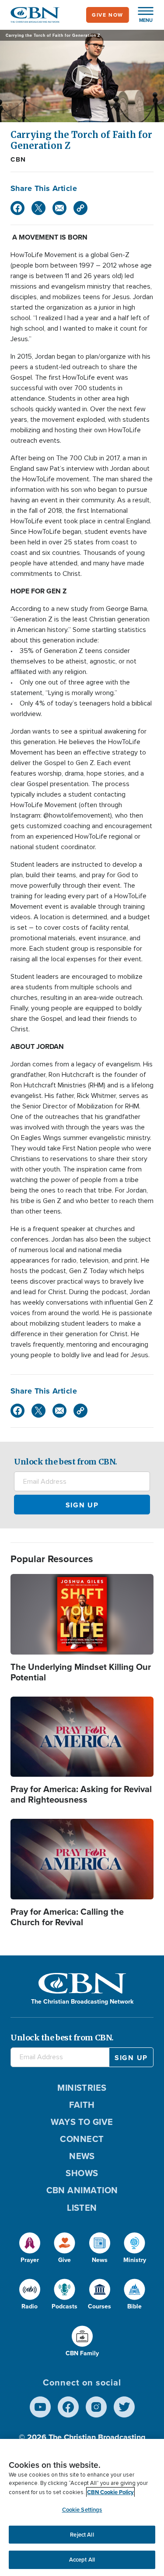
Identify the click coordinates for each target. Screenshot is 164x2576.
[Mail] (59, 208)
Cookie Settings (82, 2510)
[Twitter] (38, 208)
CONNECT (82, 2139)
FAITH (82, 2105)
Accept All (82, 2560)
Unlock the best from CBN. (66, 1462)
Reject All (82, 2535)
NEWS (82, 2156)
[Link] (80, 208)
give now (108, 15)
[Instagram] (96, 2407)
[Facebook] (17, 208)
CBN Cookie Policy (110, 2492)
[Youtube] (40, 2407)
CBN (18, 159)
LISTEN (82, 2208)
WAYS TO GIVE (82, 2122)
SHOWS (82, 2173)
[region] (82, 2507)
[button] (141, 15)
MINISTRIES (82, 2088)
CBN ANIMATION (82, 2190)
